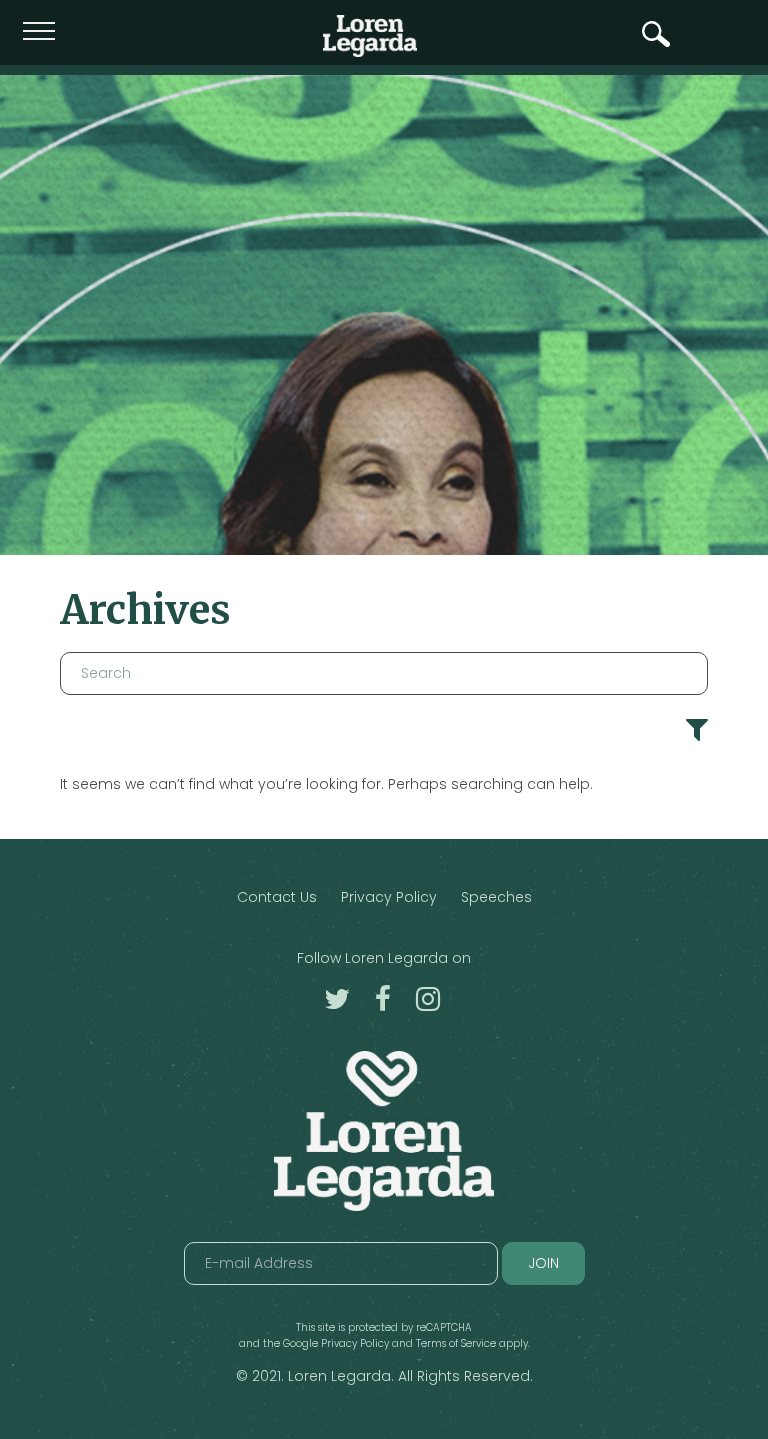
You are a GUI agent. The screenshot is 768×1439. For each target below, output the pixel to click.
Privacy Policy (389, 897)
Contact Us (277, 897)
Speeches (496, 897)
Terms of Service (456, 1343)
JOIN (543, 1263)
